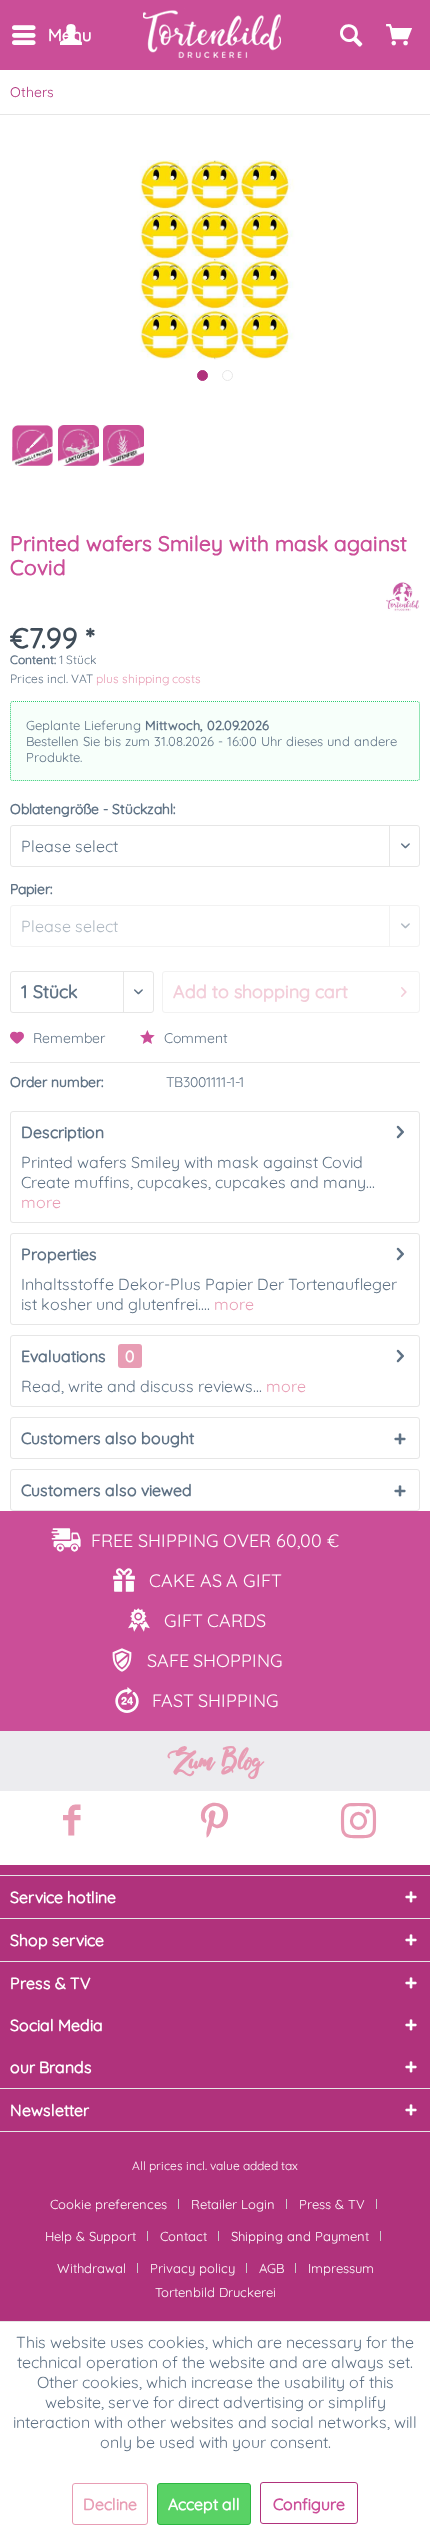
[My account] (70, 35)
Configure (309, 2504)
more (41, 1202)
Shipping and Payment (300, 2236)
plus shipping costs (148, 678)
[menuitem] (22, 35)
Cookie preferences (108, 2204)
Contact (183, 2236)
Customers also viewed (106, 1490)
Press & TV (332, 2204)
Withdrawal (91, 2268)
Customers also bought (107, 1438)
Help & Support (90, 2236)
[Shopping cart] (400, 35)
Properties (59, 1254)
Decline (110, 2504)
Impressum (341, 2268)
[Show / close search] (350, 35)
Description (62, 1132)
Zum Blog (215, 1761)
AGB (271, 2268)
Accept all (204, 2504)
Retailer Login (233, 2204)
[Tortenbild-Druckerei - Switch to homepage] (213, 34)
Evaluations (63, 1356)
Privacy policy (192, 2268)
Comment (194, 1038)
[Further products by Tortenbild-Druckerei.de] (402, 596)
